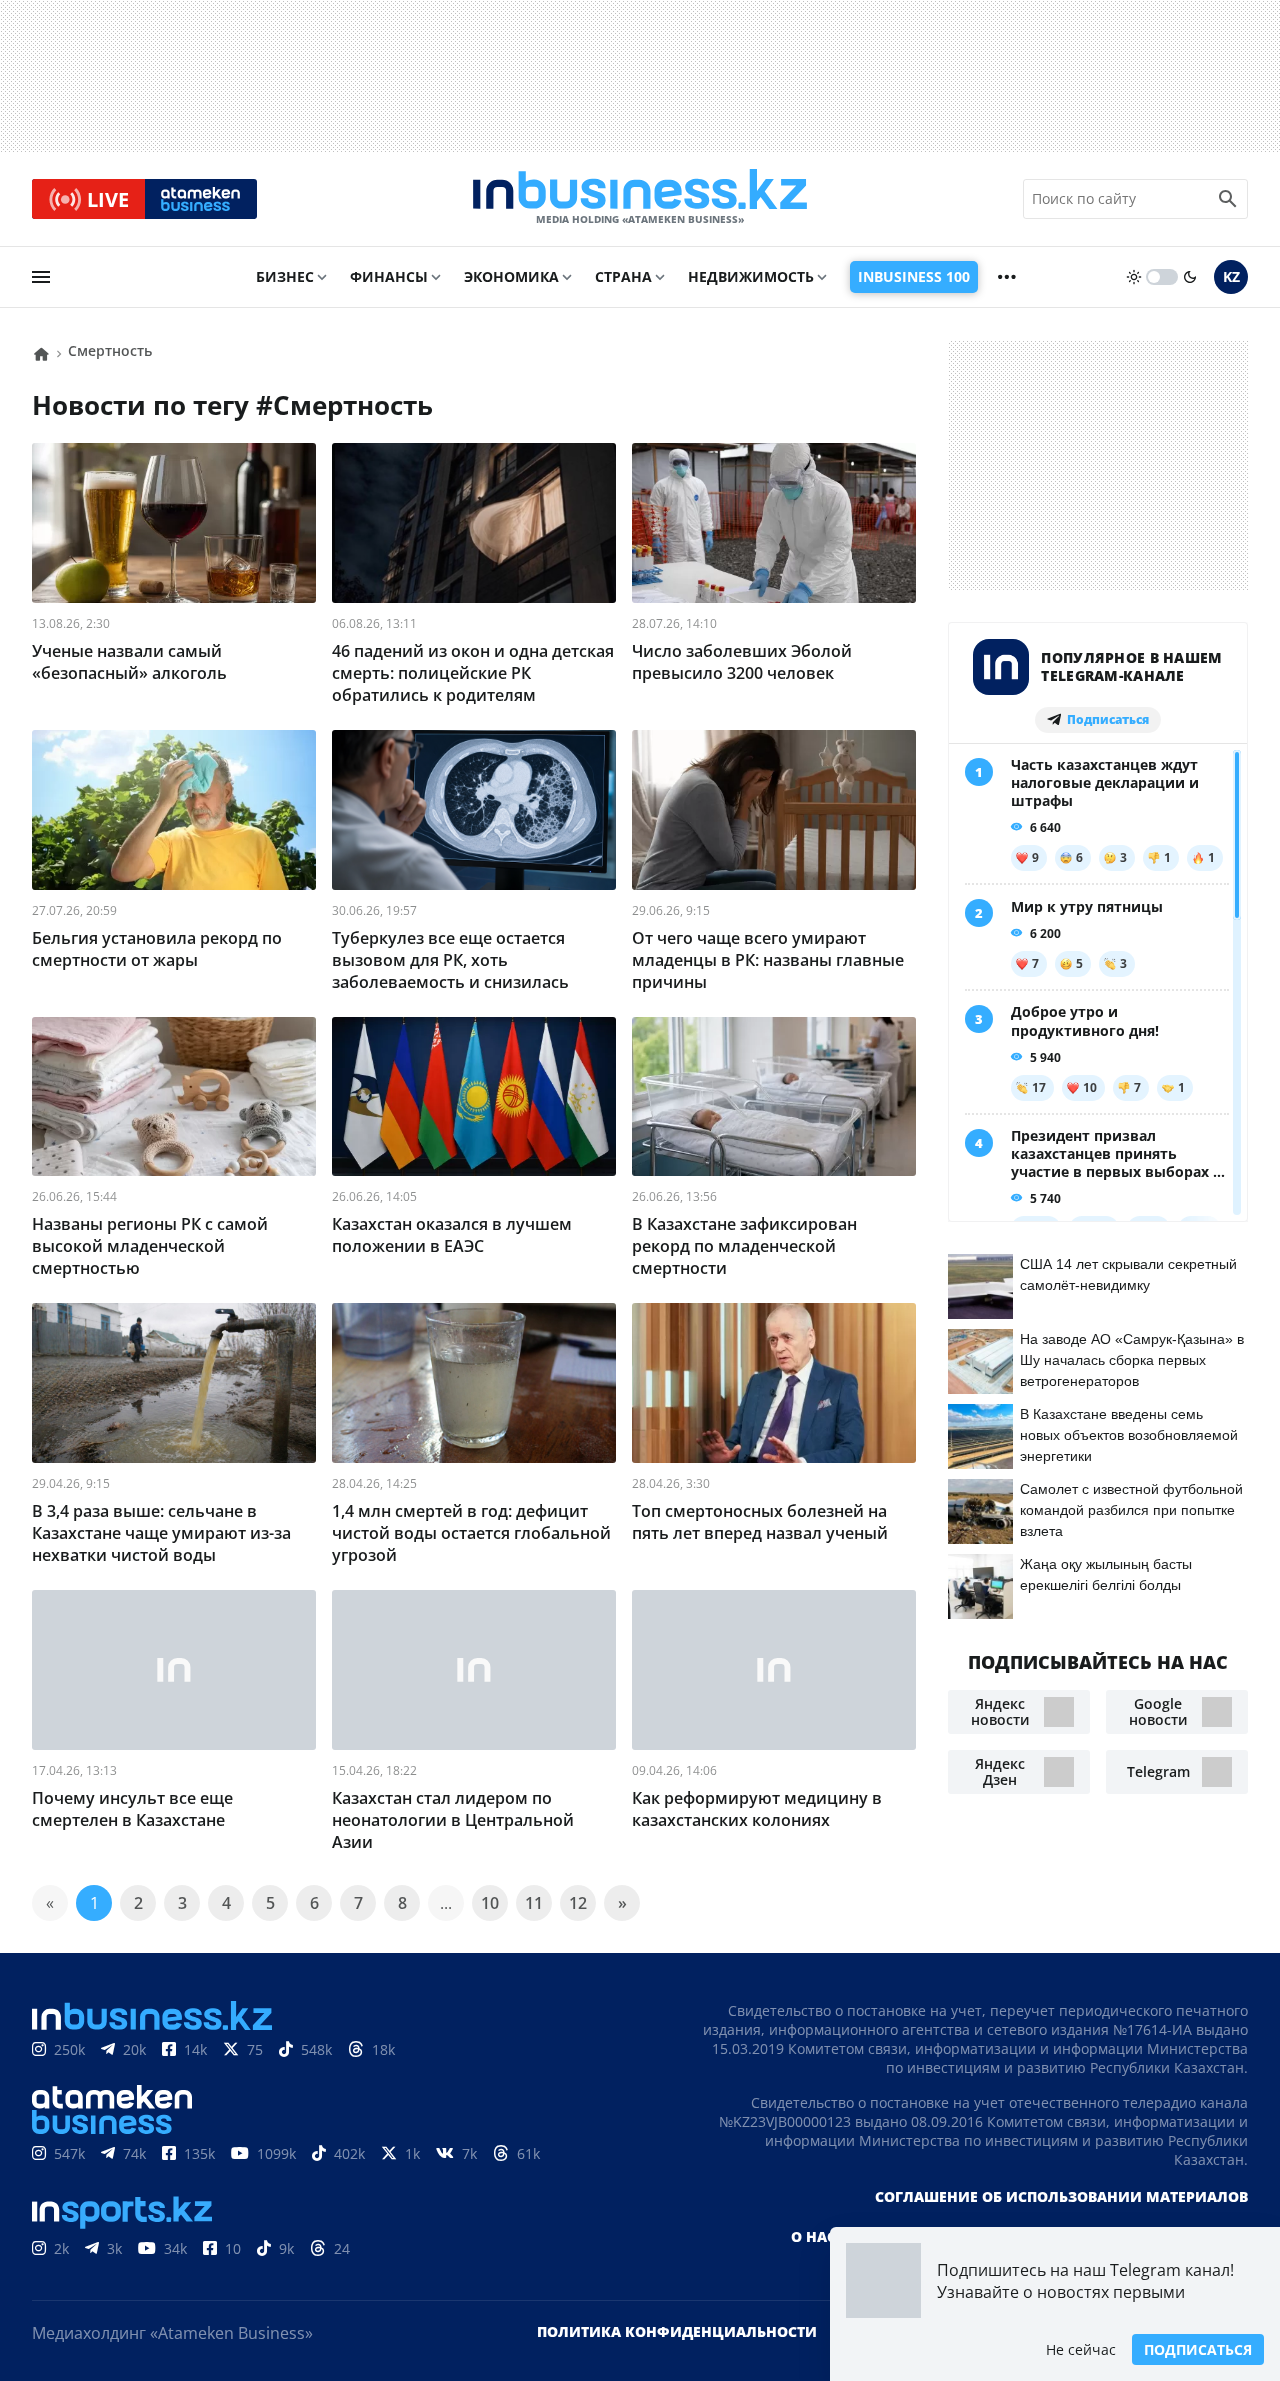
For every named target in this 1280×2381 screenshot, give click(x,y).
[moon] (1190, 277)
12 (578, 1903)
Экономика (511, 276)
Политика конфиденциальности (677, 2331)
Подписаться (1198, 2349)
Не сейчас (1081, 2349)
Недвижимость (751, 276)
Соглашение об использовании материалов (1061, 2196)
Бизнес (285, 276)
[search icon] (1228, 199)
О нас (813, 2236)
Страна (623, 276)
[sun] (1134, 277)
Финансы (389, 276)
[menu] (41, 277)
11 (534, 1903)
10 (490, 1903)
